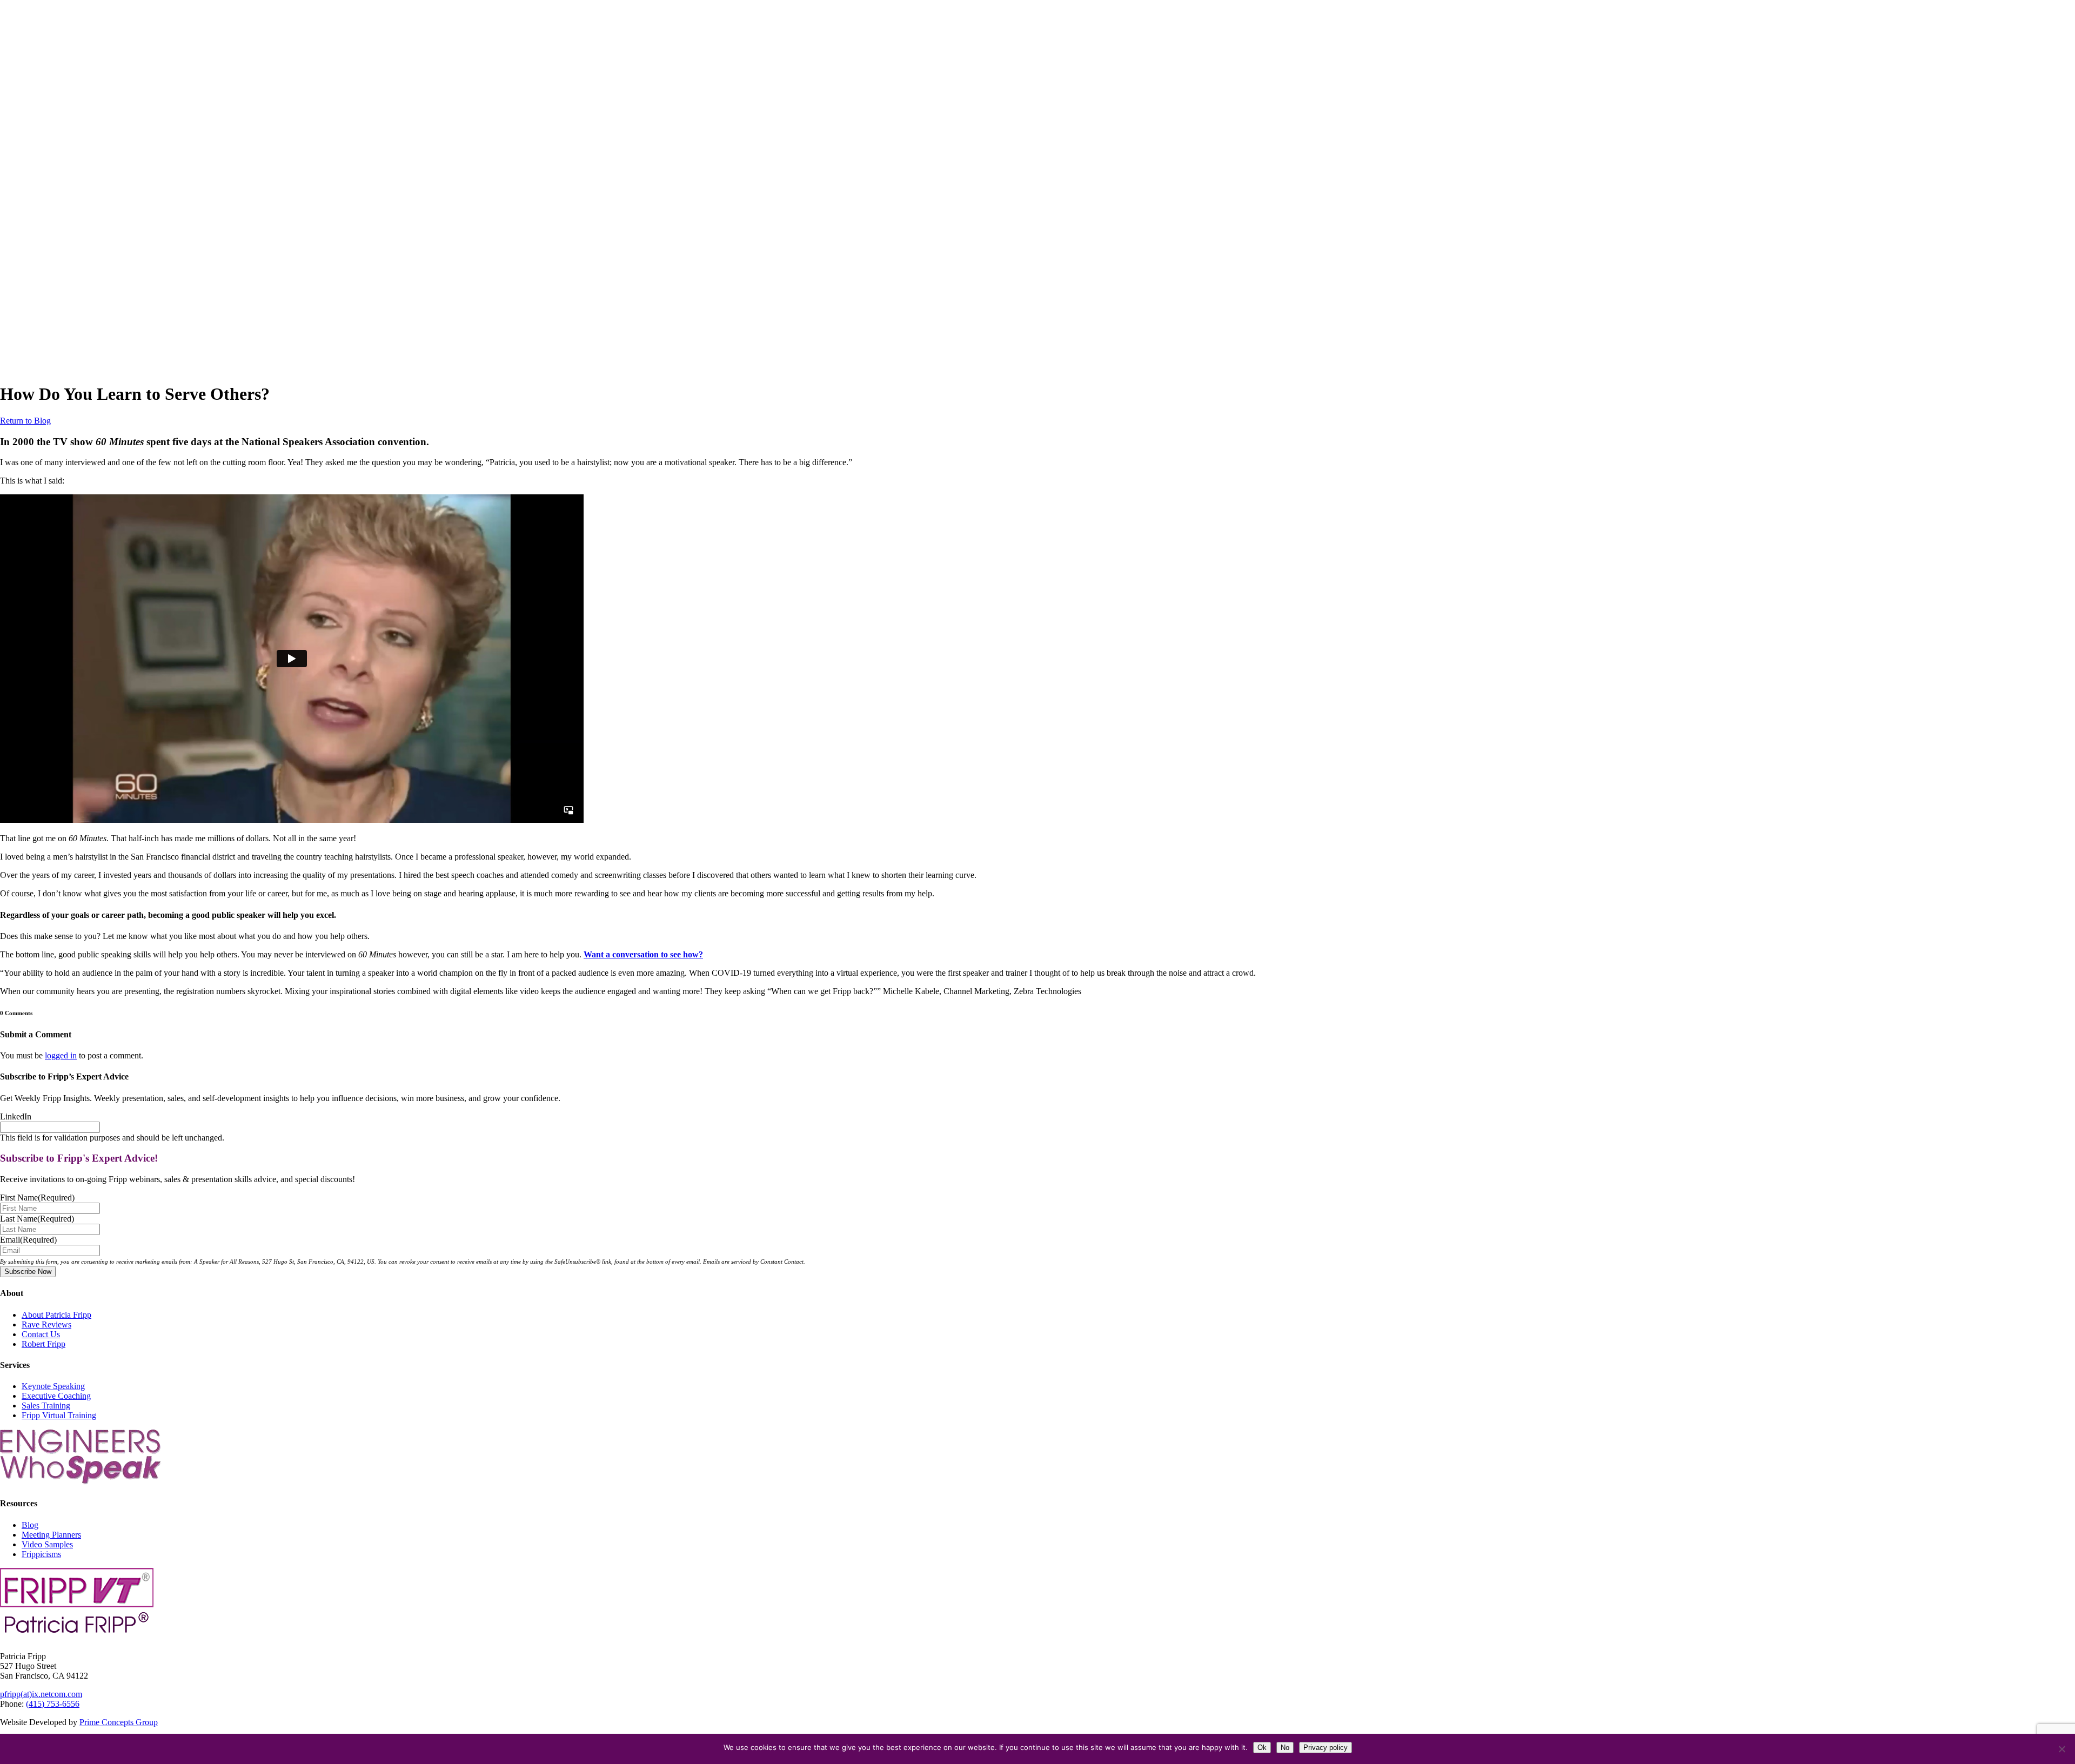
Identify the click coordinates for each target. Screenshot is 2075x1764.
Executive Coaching (56, 1396)
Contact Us (41, 1334)
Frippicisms (41, 1554)
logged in (61, 1055)
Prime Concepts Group (119, 1722)
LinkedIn (16, 1116)
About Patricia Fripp (56, 1315)
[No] (2061, 1749)
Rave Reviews (46, 1324)
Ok (1262, 1748)
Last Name (37, 1219)
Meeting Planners (51, 1535)
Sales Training (46, 1406)
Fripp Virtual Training (59, 1415)
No (1285, 1748)
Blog (30, 1525)
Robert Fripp (43, 1344)
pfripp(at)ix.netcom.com (41, 1694)
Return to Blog (25, 421)
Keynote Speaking (53, 1386)
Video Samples (47, 1544)
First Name (37, 1198)
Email (28, 1240)
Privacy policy (1326, 1748)
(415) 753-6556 (53, 1704)
